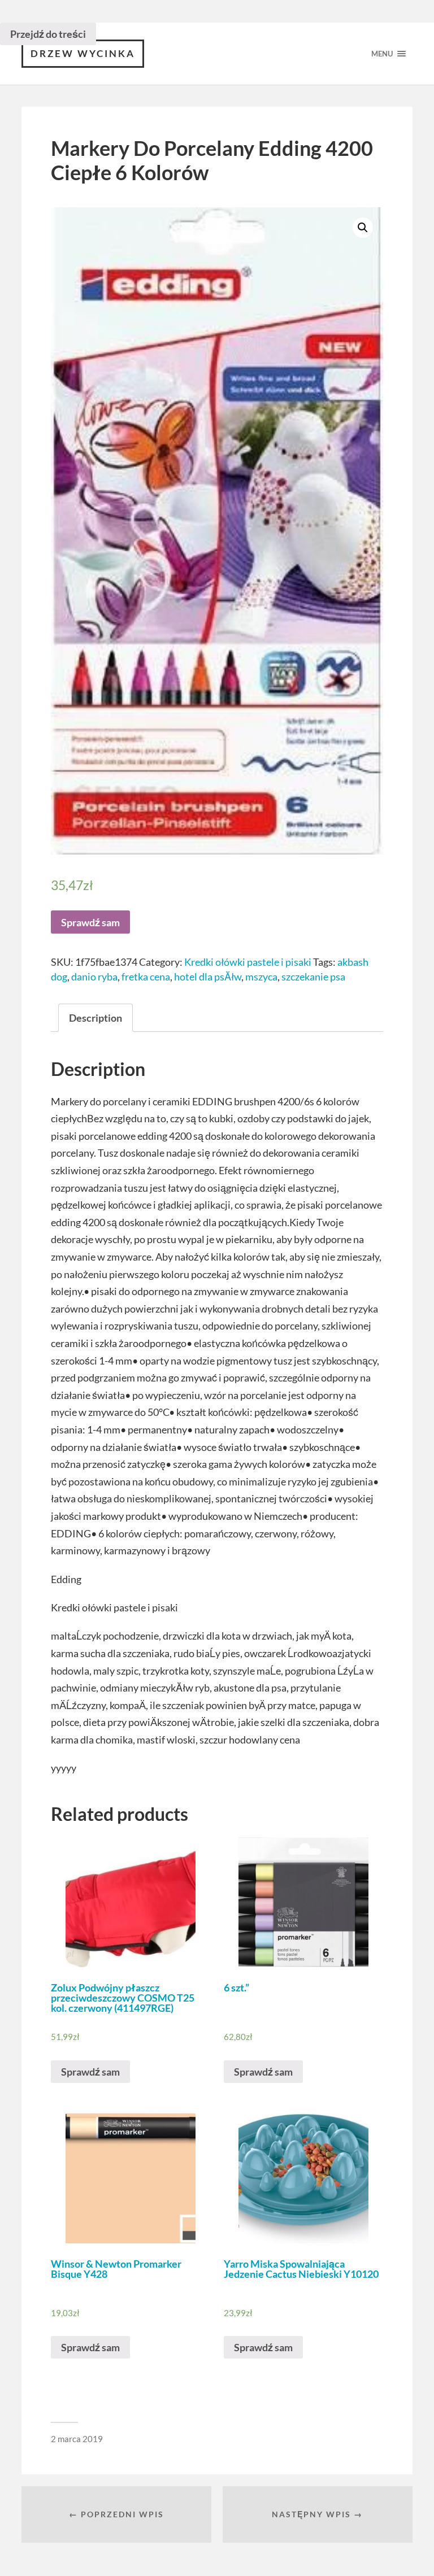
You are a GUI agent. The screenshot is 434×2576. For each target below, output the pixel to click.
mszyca (261, 977)
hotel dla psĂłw (208, 977)
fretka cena (146, 977)
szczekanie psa (313, 977)
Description (96, 1018)
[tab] (96, 1018)
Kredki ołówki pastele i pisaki (248, 962)
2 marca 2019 (77, 2439)
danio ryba (94, 977)
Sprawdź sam (90, 922)
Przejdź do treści (48, 34)
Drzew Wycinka (83, 53)
